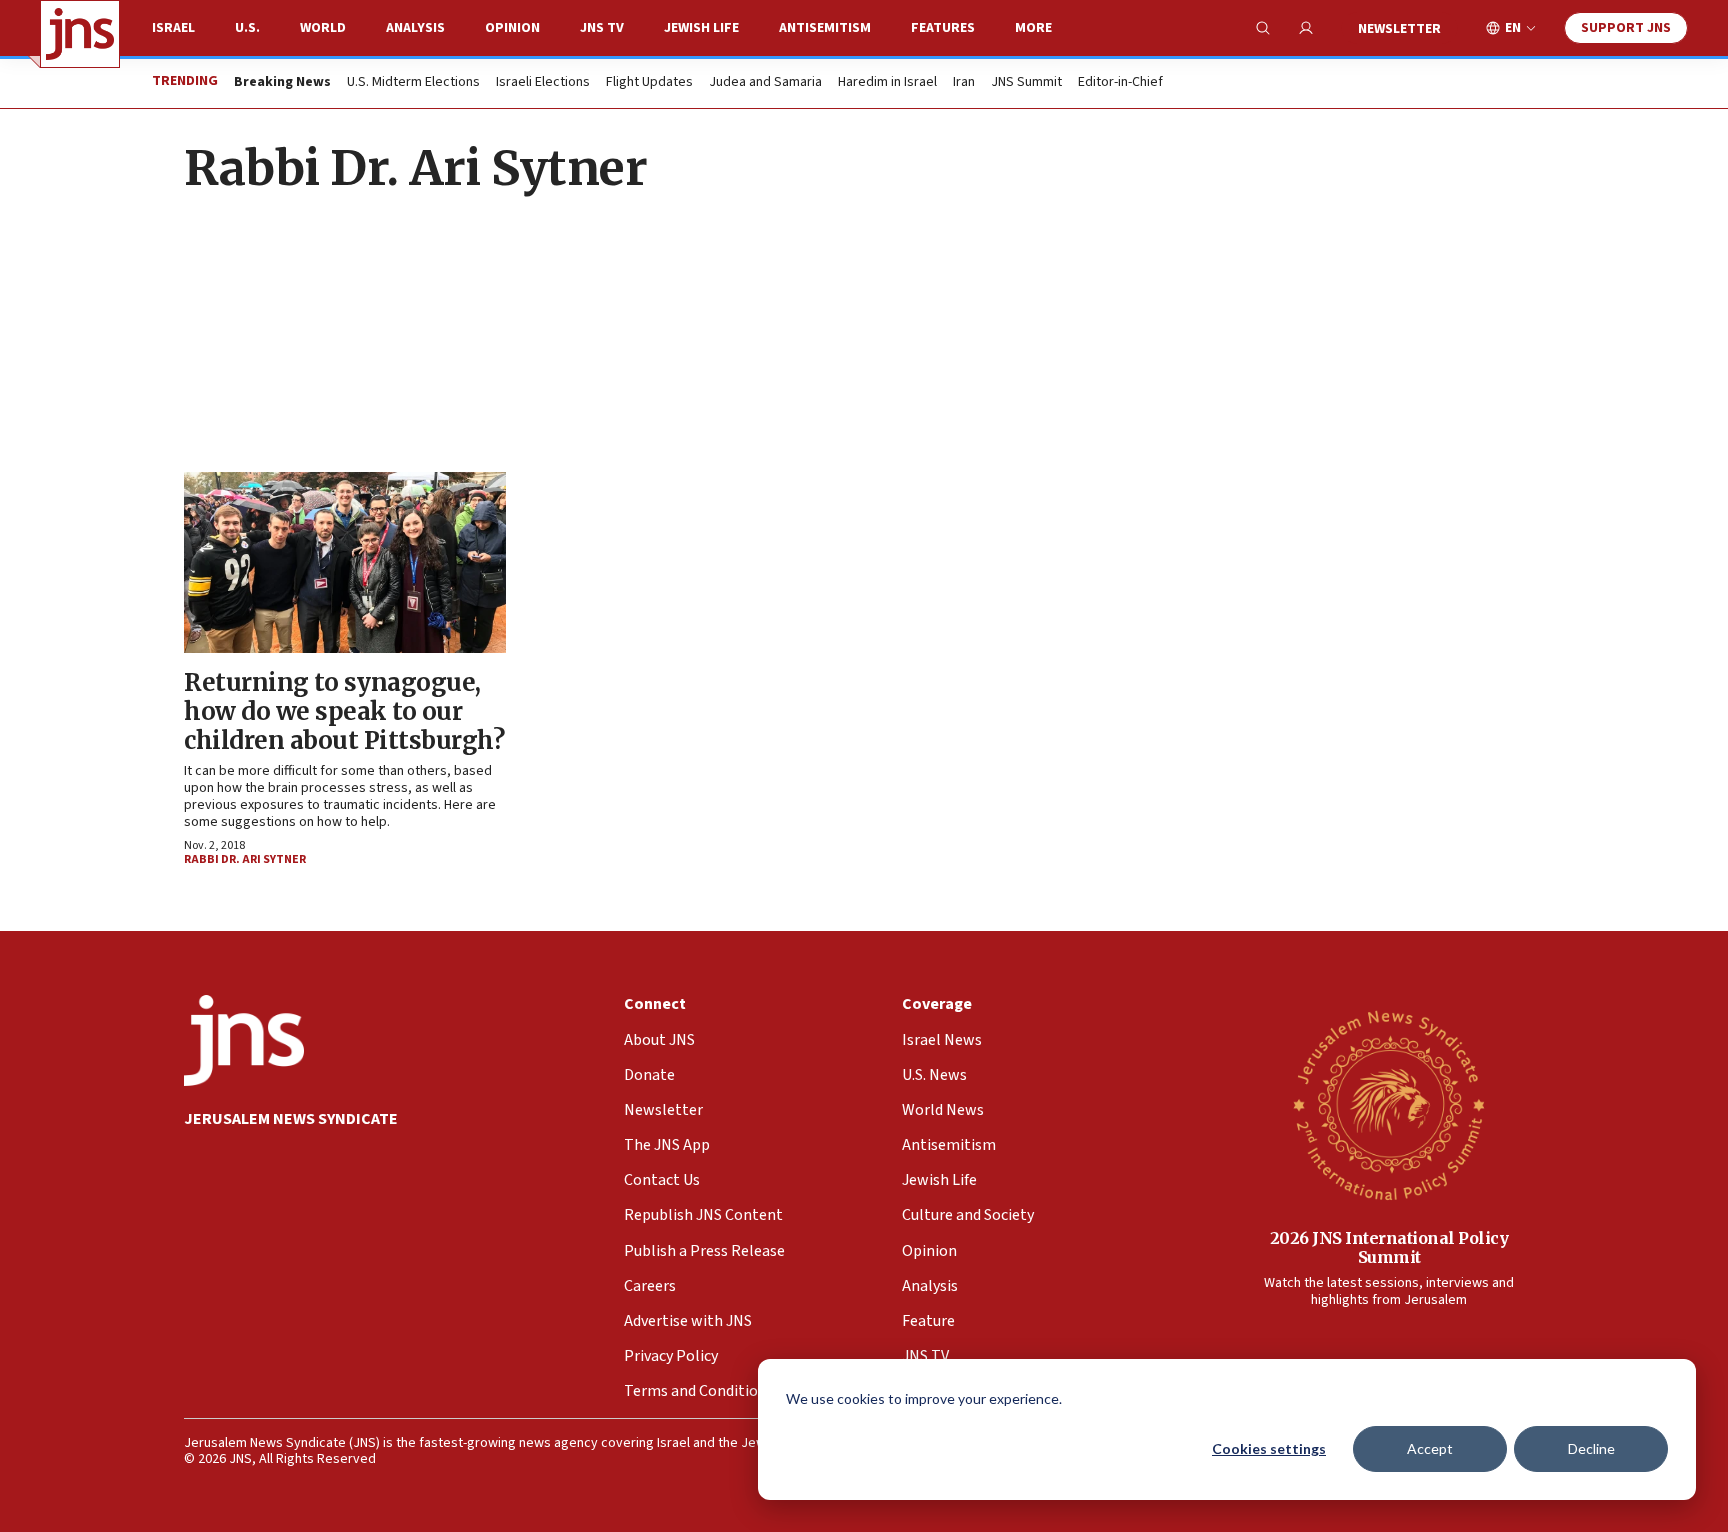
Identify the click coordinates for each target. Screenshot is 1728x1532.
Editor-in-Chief (1120, 83)
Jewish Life (701, 28)
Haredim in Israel (887, 83)
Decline (1591, 1448)
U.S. (247, 28)
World (323, 28)
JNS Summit (1026, 83)
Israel (173, 28)
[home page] (80, 34)
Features (943, 28)
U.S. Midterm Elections (413, 83)
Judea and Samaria (765, 83)
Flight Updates (649, 83)
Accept (1430, 1448)
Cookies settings (1269, 1448)
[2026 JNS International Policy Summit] (1389, 1104)
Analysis (415, 28)
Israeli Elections (543, 83)
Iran (964, 83)
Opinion (512, 28)
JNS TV (602, 28)
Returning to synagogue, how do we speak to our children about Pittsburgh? (344, 711)
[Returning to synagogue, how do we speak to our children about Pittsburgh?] (345, 562)
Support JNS (1626, 28)
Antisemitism (825, 28)
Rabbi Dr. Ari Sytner (245, 859)
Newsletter (1399, 29)
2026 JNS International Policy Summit (1389, 1247)
